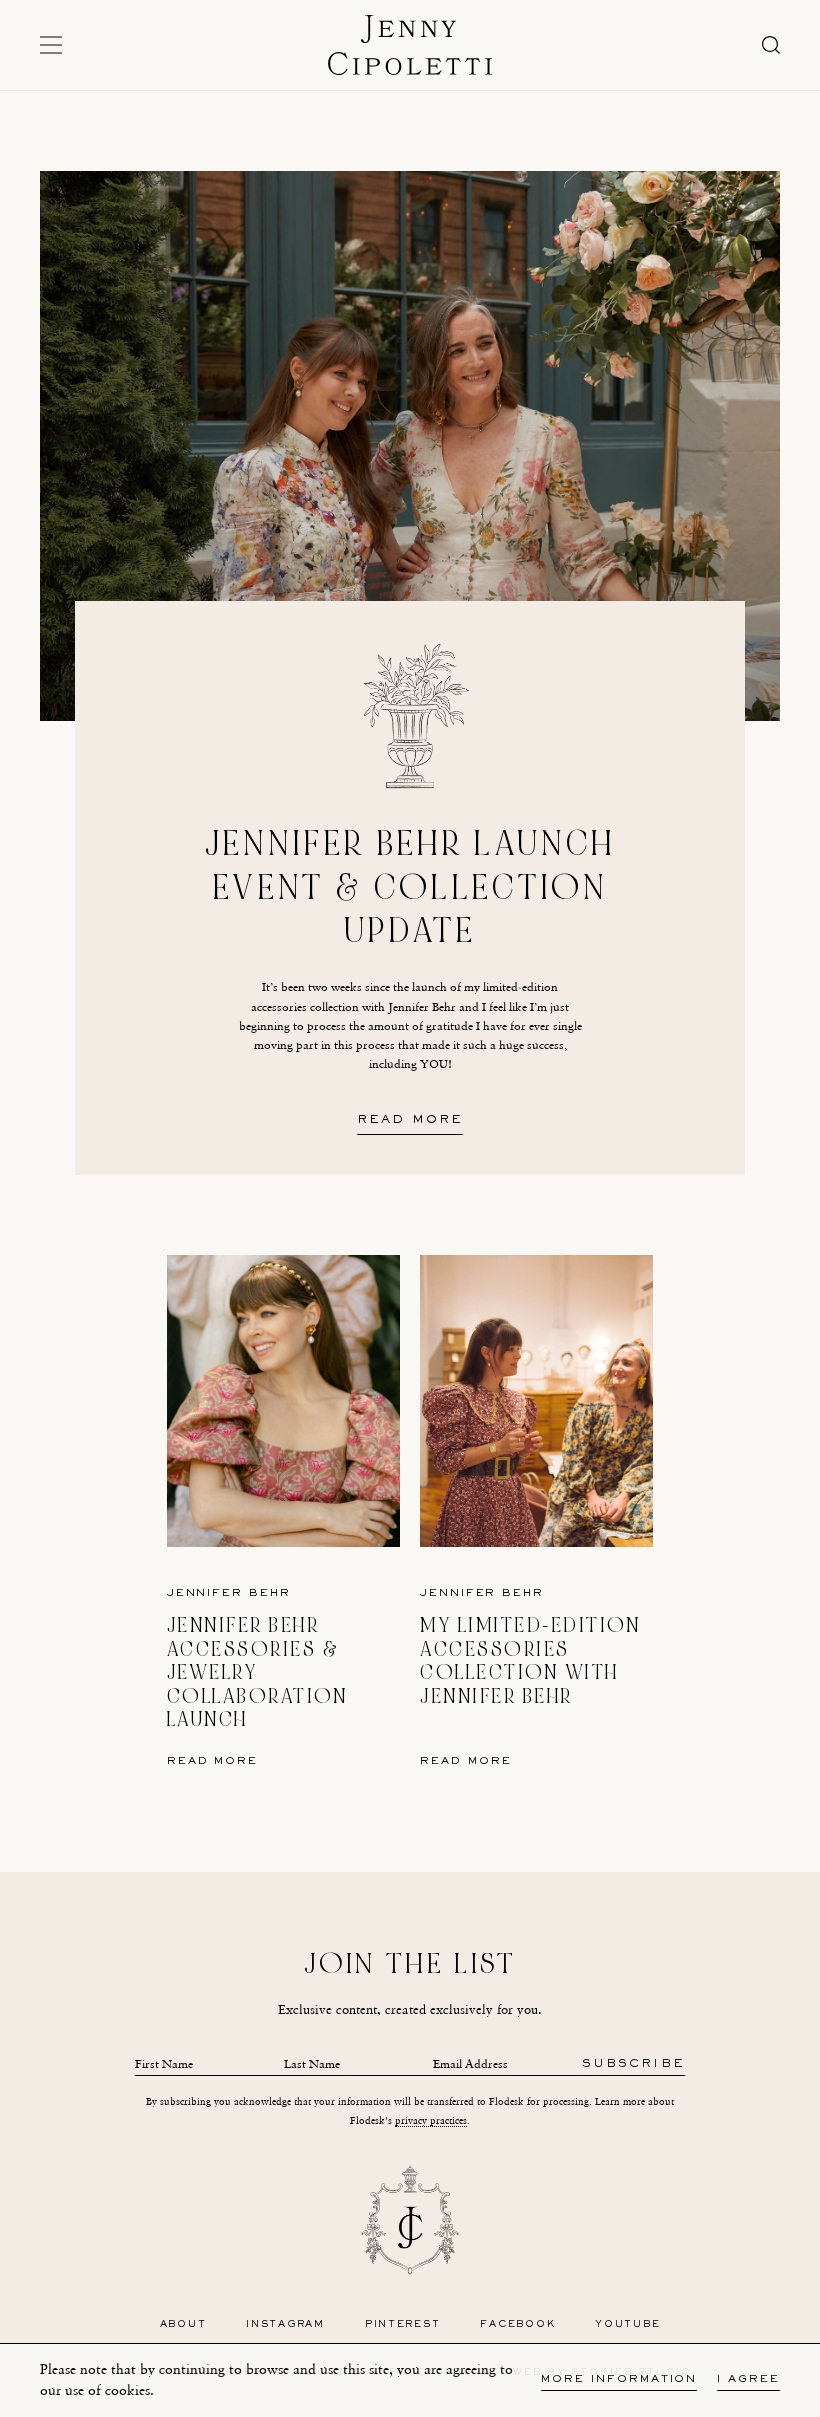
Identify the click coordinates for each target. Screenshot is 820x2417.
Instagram (285, 2324)
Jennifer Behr (229, 1593)
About (183, 2324)
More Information (619, 2379)
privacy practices (431, 2120)
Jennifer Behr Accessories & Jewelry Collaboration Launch (257, 1672)
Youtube (627, 2324)
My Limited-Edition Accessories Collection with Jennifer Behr (530, 1661)
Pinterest (403, 2324)
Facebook (517, 2324)
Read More (410, 1121)
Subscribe (633, 2064)
